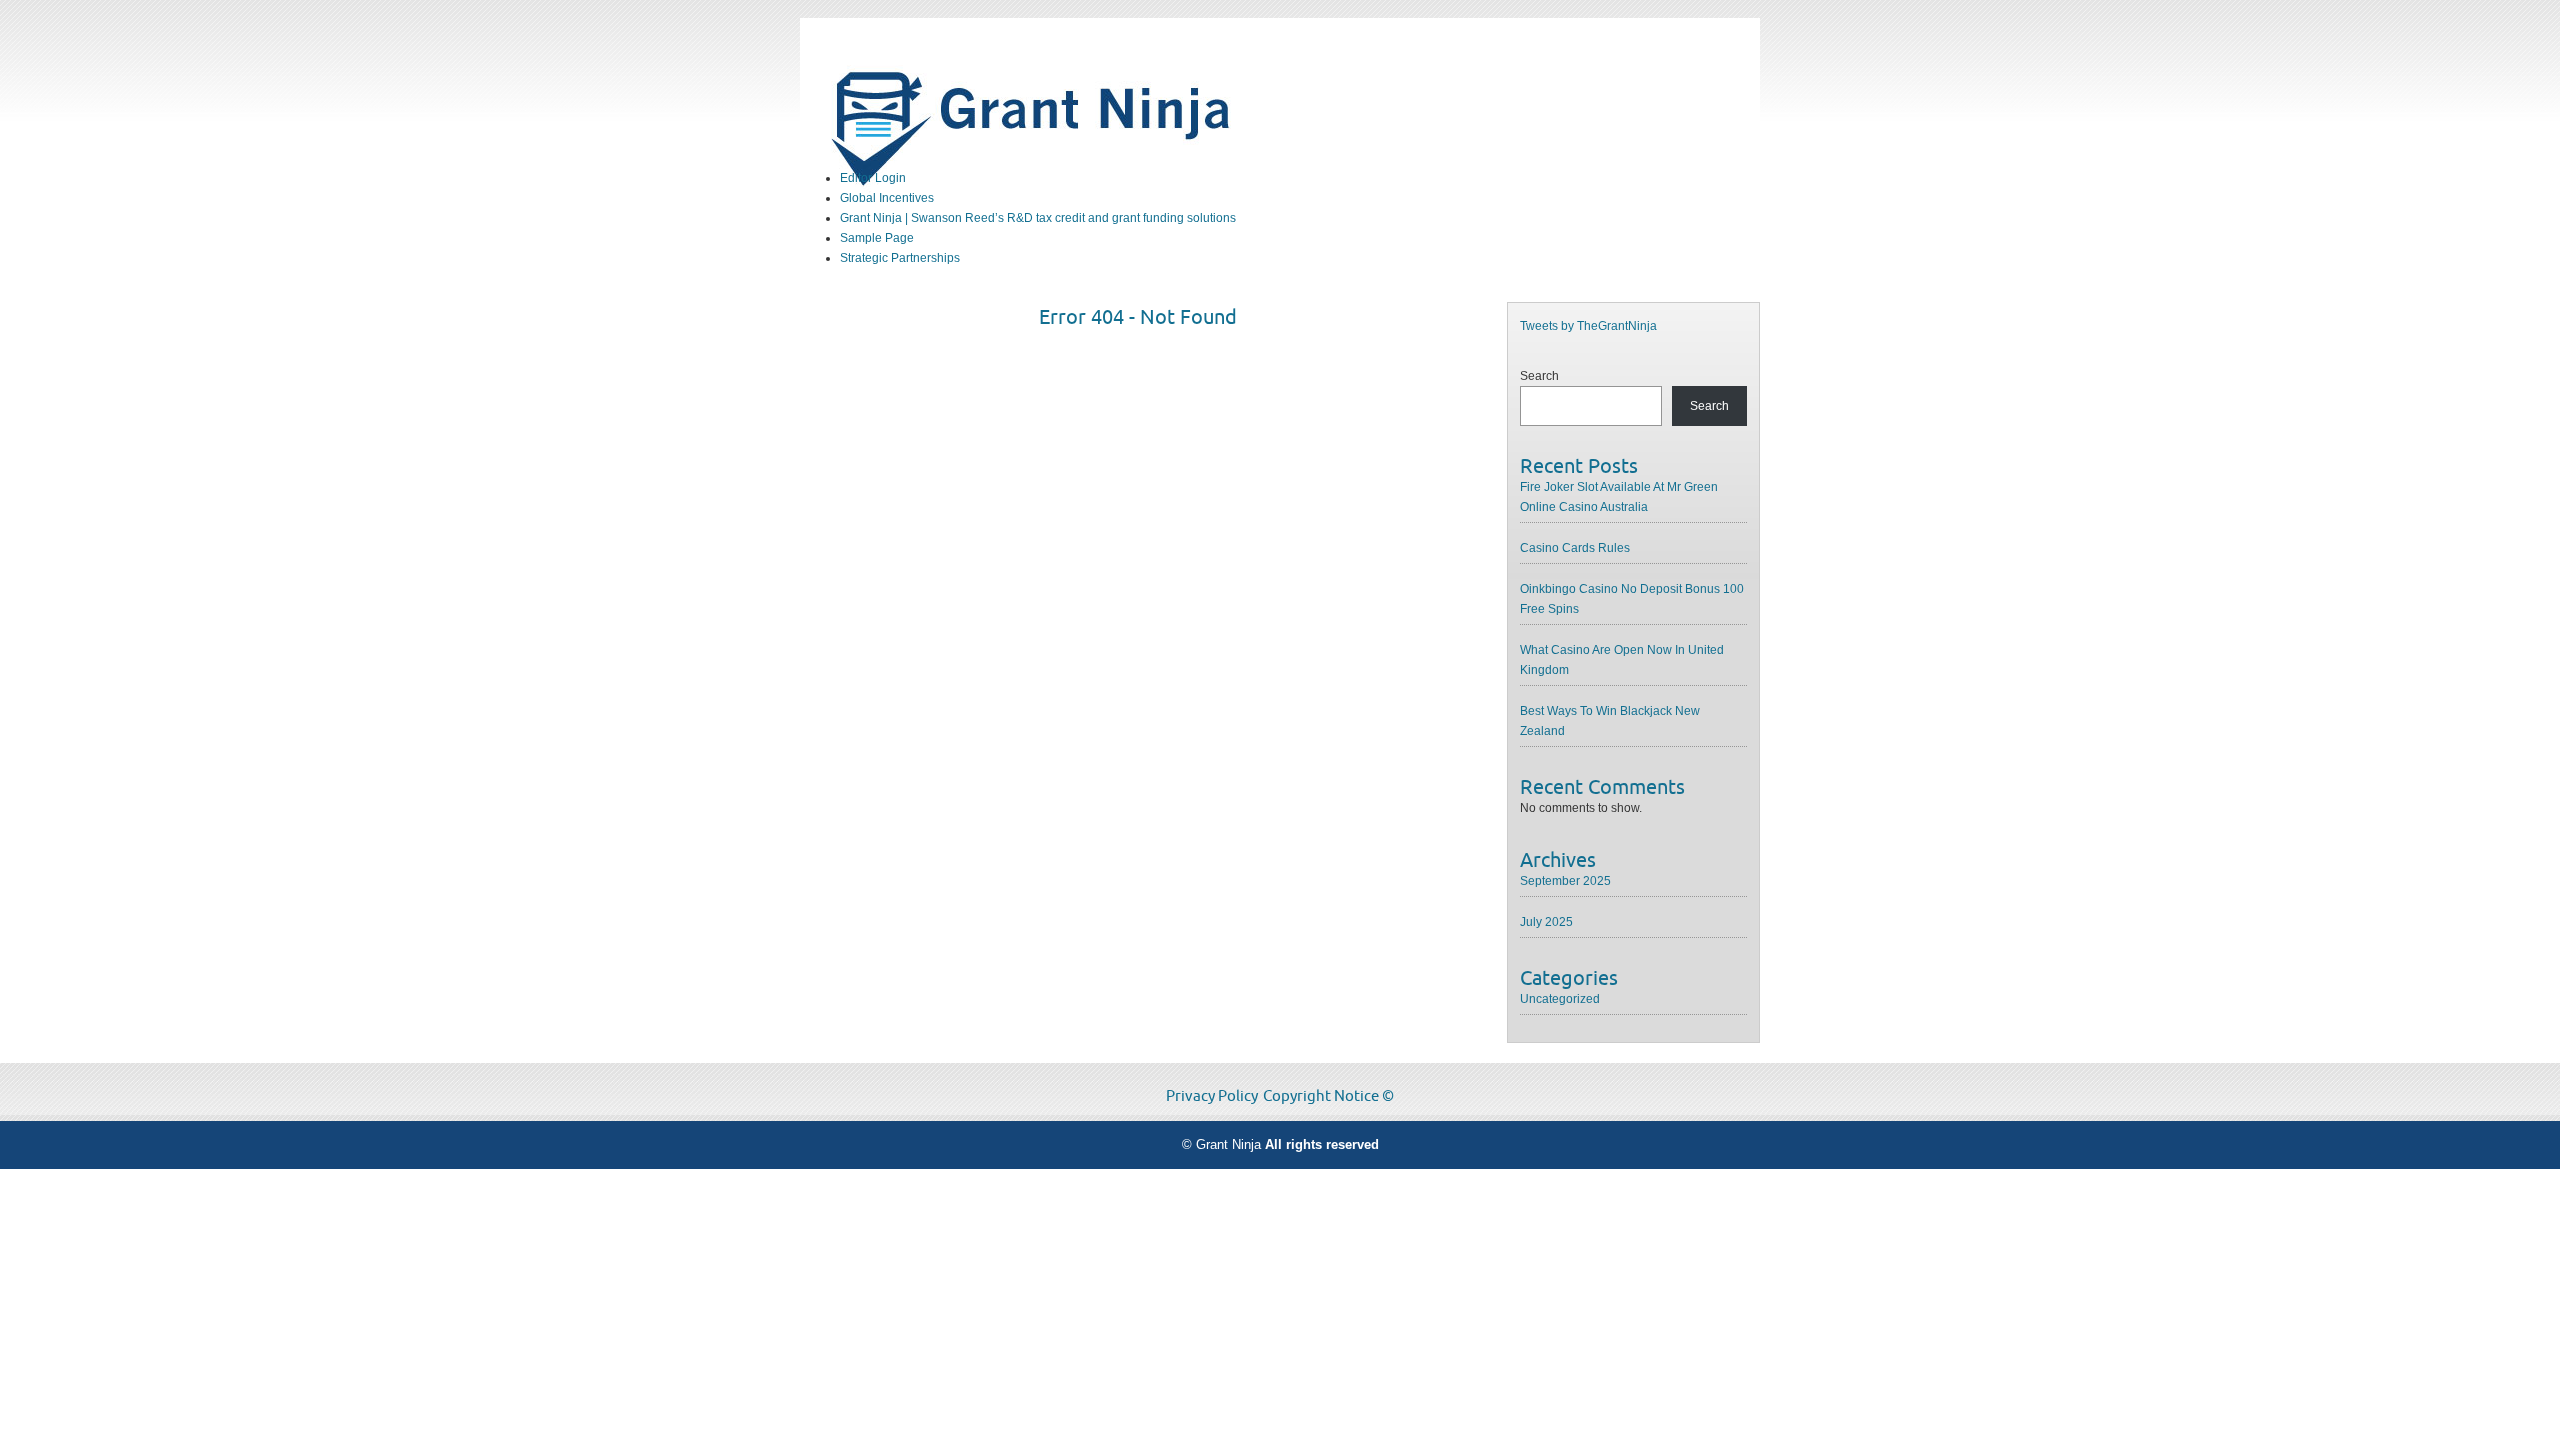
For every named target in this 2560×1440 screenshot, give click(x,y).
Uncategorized (1560, 999)
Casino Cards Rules (1575, 548)
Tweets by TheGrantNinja (1588, 326)
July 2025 (1546, 922)
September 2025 (1565, 881)
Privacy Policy (1212, 1096)
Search (1539, 376)
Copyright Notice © (1328, 1096)
